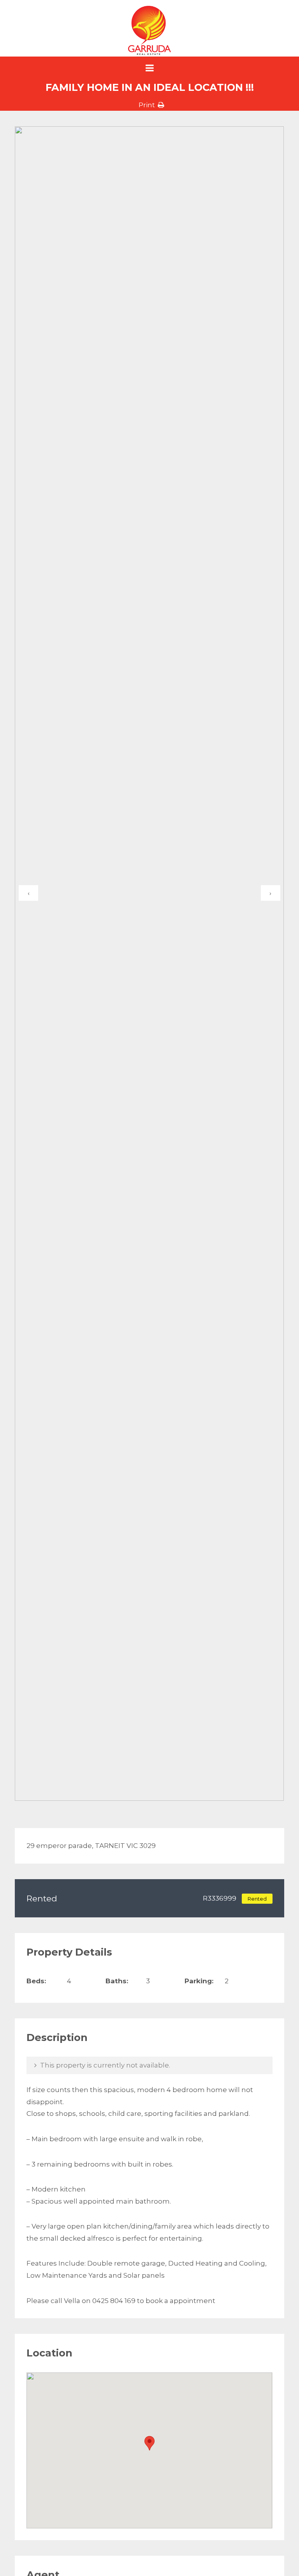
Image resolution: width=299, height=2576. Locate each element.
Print (147, 105)
